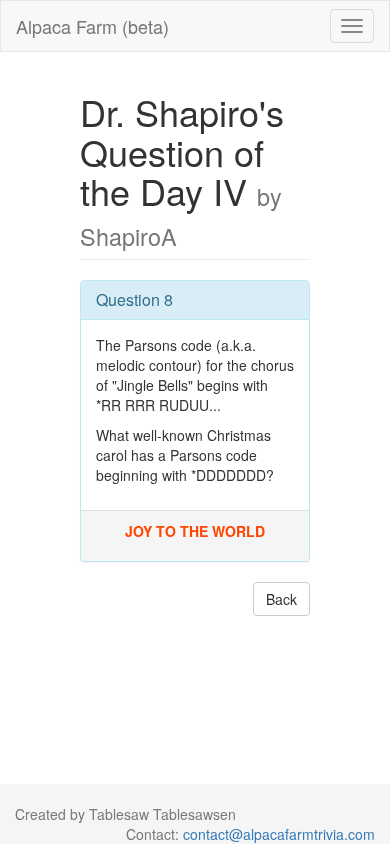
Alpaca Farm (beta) (92, 26)
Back (281, 599)
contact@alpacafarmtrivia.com (279, 834)
